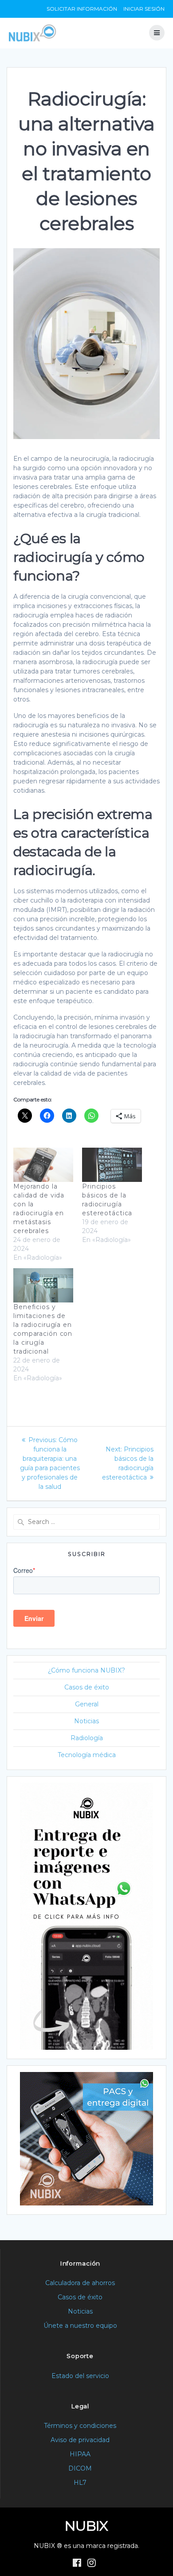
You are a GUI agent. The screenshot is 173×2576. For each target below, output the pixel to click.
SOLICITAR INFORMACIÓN (82, 9)
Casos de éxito (87, 1687)
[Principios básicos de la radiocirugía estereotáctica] (112, 1165)
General (87, 1704)
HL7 (80, 2483)
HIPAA (80, 2454)
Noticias (86, 1721)
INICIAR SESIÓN (144, 9)
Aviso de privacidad (80, 2440)
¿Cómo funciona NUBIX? (86, 1670)
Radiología (87, 1738)
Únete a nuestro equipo (80, 2326)
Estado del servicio (80, 2376)
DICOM (80, 2468)
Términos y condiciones (80, 2426)
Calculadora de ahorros (80, 2283)
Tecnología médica (87, 1755)
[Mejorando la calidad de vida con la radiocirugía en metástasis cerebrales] (43, 1165)
